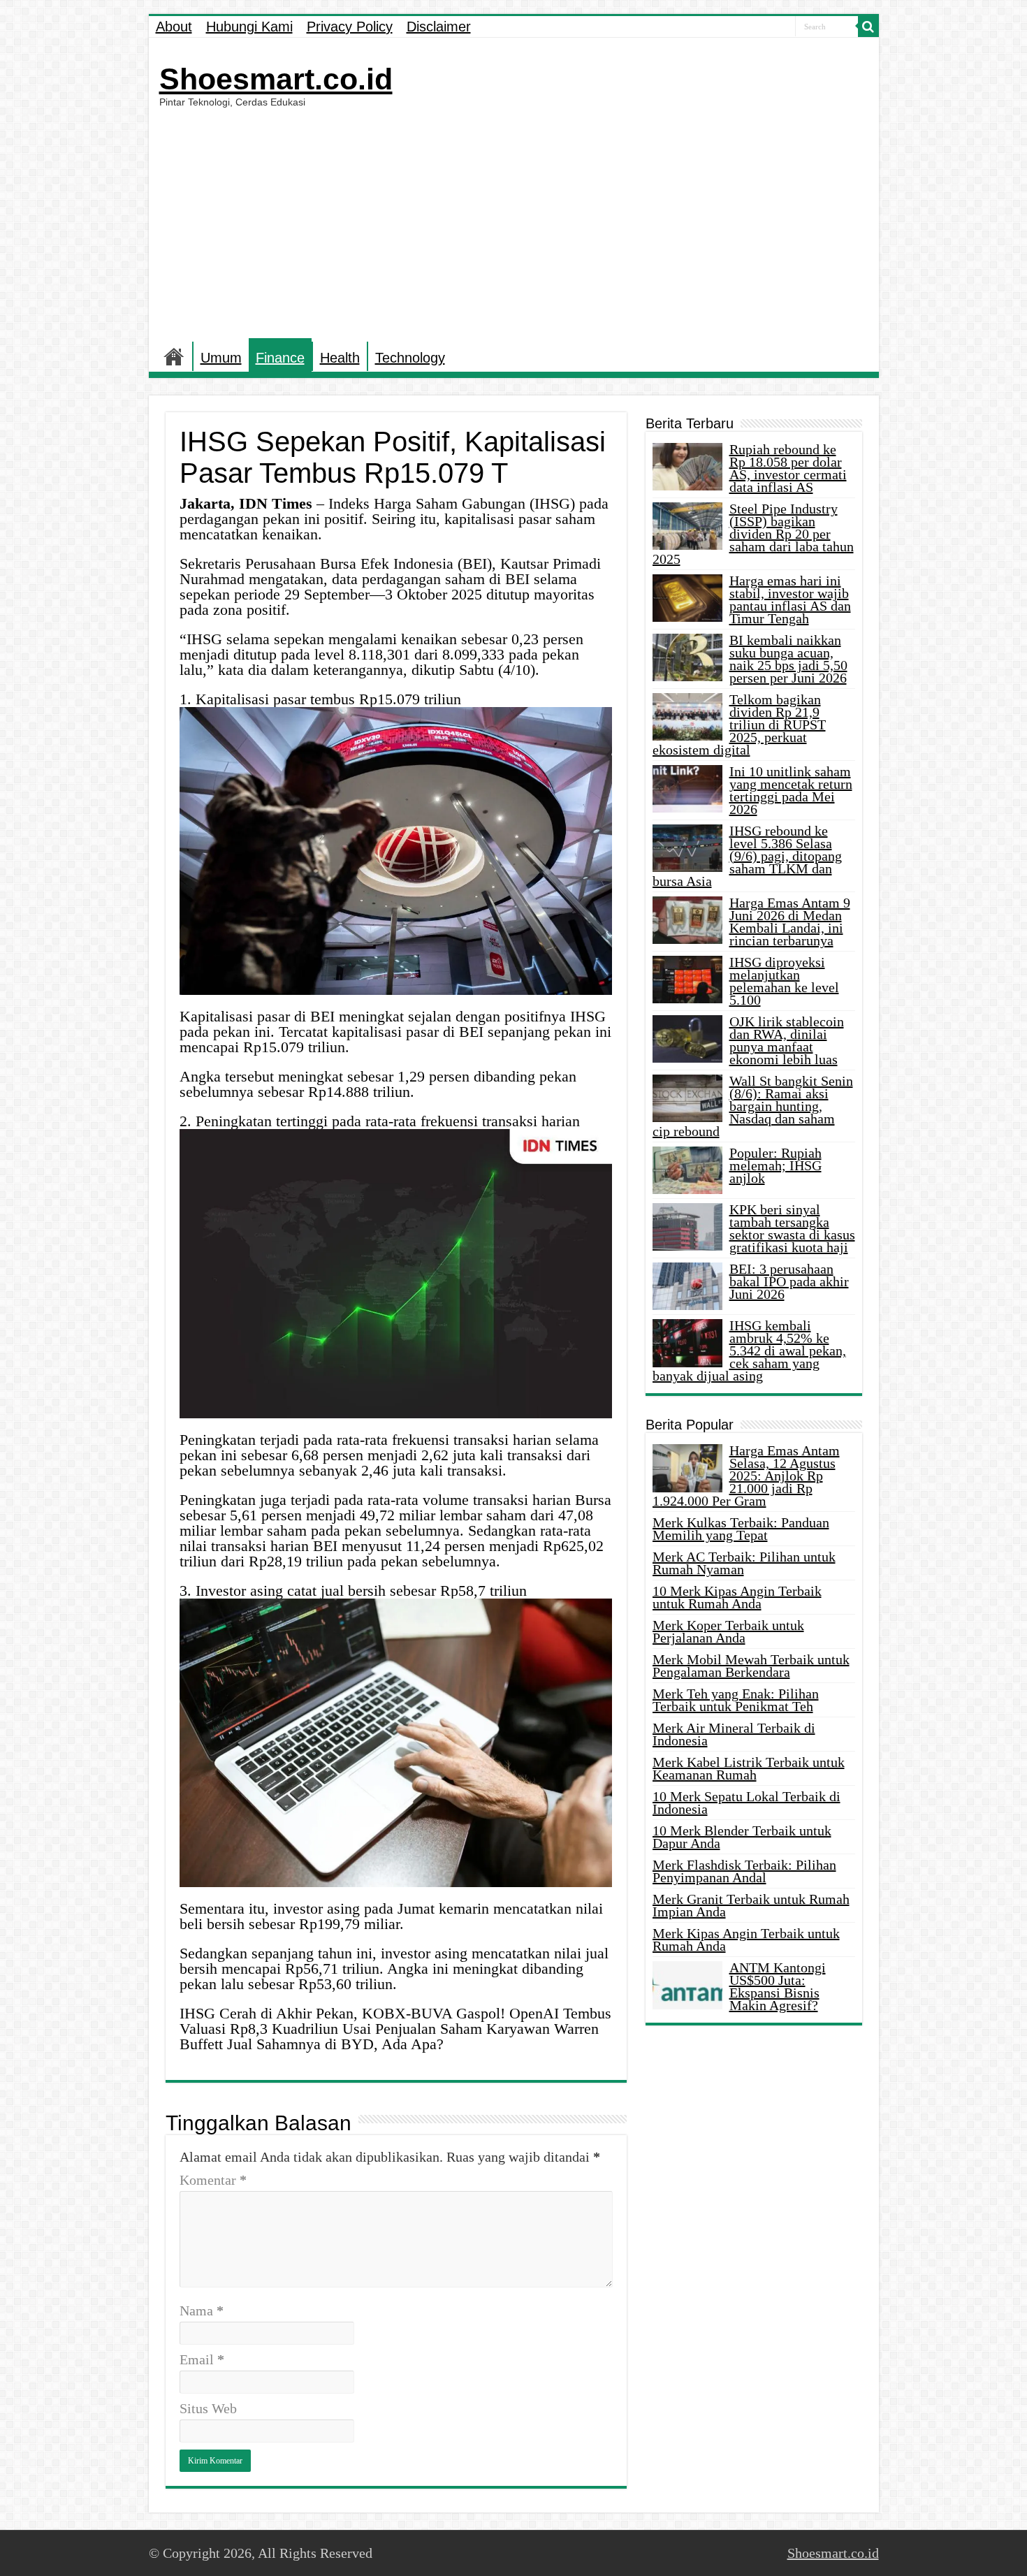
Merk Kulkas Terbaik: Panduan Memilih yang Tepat (741, 1529)
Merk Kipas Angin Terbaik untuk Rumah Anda (746, 1940)
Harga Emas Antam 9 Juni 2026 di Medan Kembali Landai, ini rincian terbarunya (790, 922)
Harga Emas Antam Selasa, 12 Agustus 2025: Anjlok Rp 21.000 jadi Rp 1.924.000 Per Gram (746, 1476)
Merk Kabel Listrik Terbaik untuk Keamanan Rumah (749, 1768)
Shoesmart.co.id (276, 79)
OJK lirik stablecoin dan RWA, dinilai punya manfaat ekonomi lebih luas (787, 1040)
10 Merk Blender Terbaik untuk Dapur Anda (742, 1837)
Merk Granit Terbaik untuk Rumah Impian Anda (751, 1905)
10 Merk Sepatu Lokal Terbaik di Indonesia (746, 1803)
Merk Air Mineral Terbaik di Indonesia (734, 1734)
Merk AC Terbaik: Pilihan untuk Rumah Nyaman (744, 1563)
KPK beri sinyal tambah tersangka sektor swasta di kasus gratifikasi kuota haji (792, 1228)
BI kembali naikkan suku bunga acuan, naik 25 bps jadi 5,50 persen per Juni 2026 (788, 659)
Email (202, 2359)
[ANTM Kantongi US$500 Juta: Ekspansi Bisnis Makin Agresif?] (687, 1985)
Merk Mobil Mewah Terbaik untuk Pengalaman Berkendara (751, 1666)
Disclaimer (439, 27)
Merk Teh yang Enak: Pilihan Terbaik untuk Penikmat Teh (736, 1700)
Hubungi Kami (249, 27)
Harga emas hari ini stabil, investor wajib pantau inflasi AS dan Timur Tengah (790, 599)
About (174, 27)
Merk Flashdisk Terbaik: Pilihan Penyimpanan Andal (744, 1871)
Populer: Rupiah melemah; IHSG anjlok (775, 1165)
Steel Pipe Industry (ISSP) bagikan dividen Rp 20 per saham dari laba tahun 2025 (753, 534)
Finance (280, 358)
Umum (221, 358)
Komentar (213, 2180)
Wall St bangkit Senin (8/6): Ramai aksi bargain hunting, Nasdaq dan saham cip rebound (753, 1106)
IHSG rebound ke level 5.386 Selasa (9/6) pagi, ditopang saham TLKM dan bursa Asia (747, 856)
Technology (410, 358)
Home (174, 356)
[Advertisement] (514, 223)
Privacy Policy (350, 27)
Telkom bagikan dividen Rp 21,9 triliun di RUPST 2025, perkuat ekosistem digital (739, 725)
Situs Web (208, 2408)
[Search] (868, 27)
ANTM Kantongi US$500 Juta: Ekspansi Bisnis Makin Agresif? (778, 1986)
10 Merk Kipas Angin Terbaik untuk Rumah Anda (737, 1597)
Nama (202, 2311)
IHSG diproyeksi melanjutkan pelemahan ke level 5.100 (784, 981)
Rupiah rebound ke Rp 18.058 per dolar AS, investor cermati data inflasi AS (788, 468)
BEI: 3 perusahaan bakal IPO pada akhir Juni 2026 (789, 1281)
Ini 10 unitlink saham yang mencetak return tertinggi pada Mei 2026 (791, 790)
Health (340, 358)
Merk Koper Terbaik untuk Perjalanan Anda (728, 1631)
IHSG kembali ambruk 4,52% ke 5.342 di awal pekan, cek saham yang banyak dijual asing (749, 1351)
